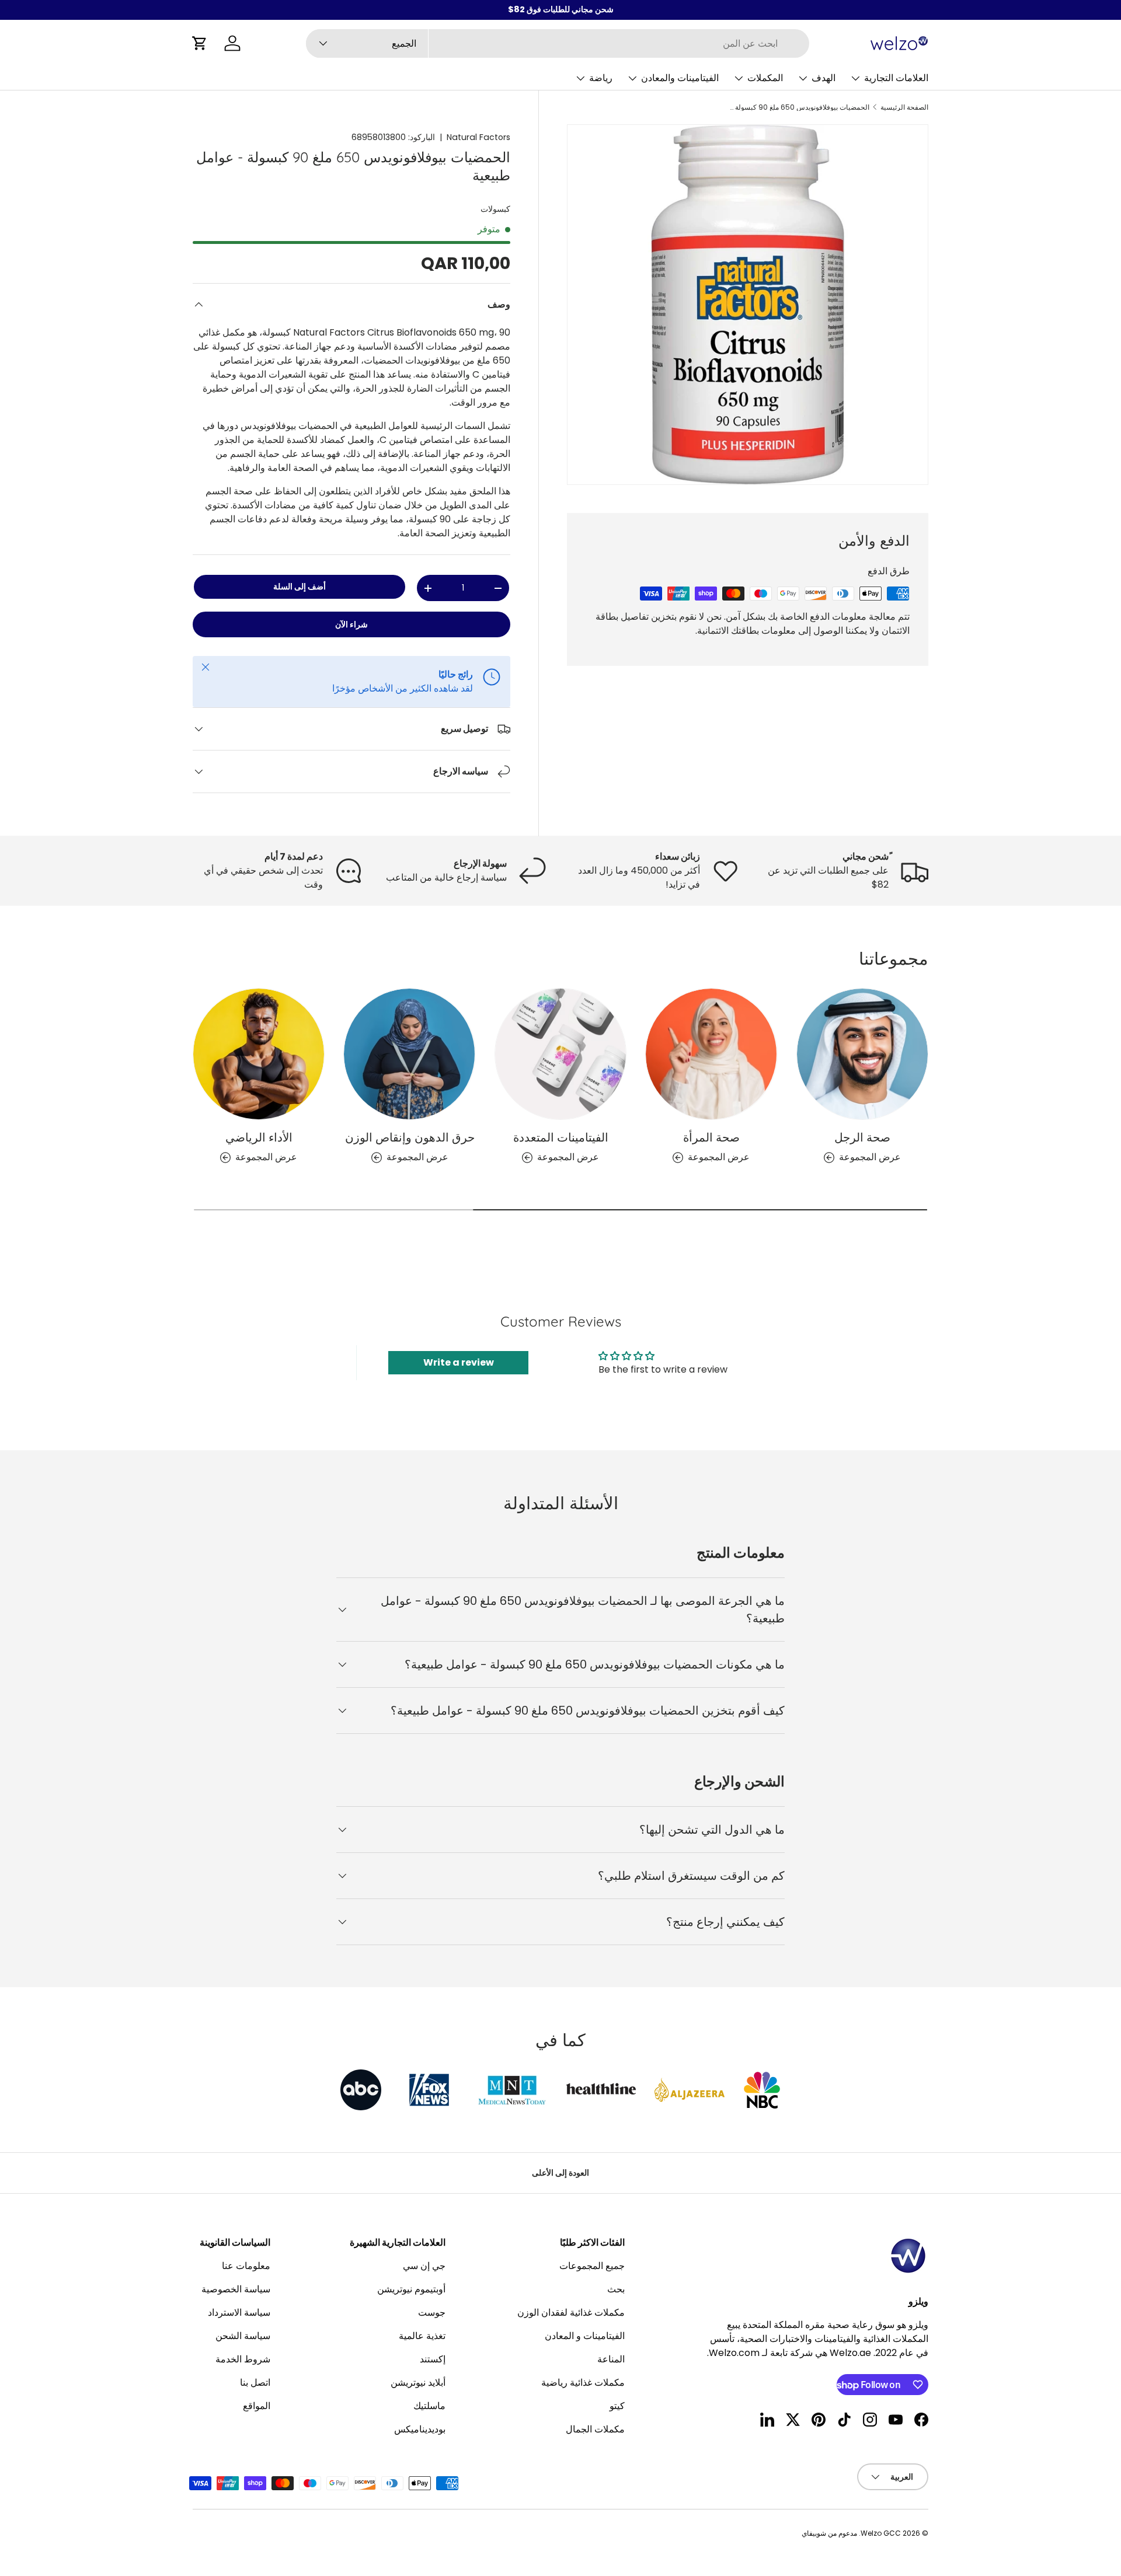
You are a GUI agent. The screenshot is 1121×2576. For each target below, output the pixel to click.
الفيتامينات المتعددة (561, 1138)
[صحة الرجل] (862, 1054)
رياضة (601, 78)
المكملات (765, 78)
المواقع (257, 2406)
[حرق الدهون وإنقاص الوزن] (409, 1054)
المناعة (611, 2359)
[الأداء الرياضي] (259, 1054)
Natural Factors (478, 137)
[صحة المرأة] (711, 1054)
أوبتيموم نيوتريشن (411, 2289)
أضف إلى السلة (300, 587)
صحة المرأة (711, 1138)
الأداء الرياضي (259, 1138)
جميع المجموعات (592, 2266)
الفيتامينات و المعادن (585, 2336)
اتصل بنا (255, 2383)
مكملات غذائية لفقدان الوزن (571, 2313)
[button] (200, 43)
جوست (432, 2313)
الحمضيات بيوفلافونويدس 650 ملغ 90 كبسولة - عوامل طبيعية (799, 107)
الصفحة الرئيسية (904, 107)
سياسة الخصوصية (236, 2289)
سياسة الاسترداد (239, 2313)
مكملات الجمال (595, 2429)
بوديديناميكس (420, 2429)
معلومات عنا (246, 2266)
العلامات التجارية (896, 78)
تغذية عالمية (422, 2336)
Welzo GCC (881, 2533)
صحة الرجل (862, 1138)
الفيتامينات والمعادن (680, 78)
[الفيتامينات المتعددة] (560, 1054)
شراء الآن (351, 624)
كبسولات (495, 209)
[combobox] (558, 43)
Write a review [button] (459, 1362)
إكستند (433, 2359)
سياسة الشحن (243, 2336)
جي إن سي (424, 2266)
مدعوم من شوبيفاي (829, 2533)
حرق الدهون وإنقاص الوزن (410, 1138)
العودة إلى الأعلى (560, 2173)
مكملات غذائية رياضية (583, 2383)
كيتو (617, 2406)
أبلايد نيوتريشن (418, 2383)
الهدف (824, 78)
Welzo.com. (733, 2353)
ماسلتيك (429, 2406)
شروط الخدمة (243, 2359)
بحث (616, 2289)
